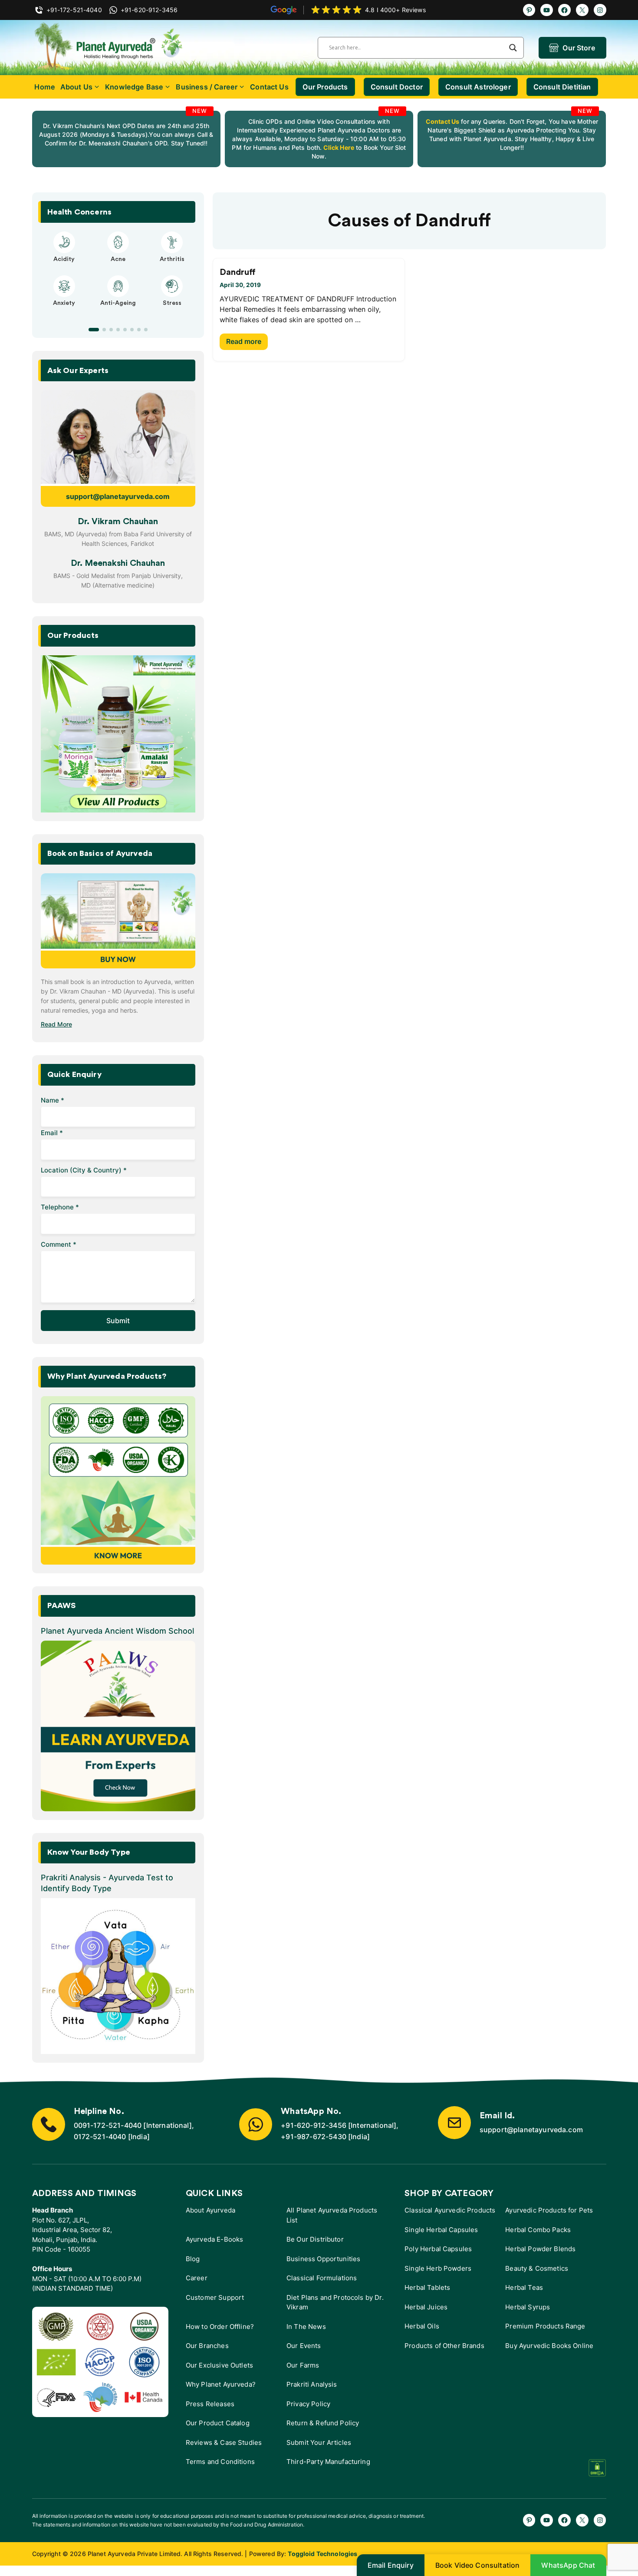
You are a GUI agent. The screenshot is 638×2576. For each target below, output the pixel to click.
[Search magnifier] (513, 48)
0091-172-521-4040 (108, 2125)
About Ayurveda (210, 2210)
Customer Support (215, 2297)
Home (45, 87)
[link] (126, 139)
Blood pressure (118, 311)
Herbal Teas (524, 2287)
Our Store (579, 48)
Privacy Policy (308, 2404)
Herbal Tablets (427, 2287)
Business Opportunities (323, 2259)
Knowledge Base (134, 87)
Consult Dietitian (562, 87)
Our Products (325, 87)
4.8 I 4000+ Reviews (395, 10)
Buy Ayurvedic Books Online (549, 2346)
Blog (193, 2259)
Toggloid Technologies (322, 2554)
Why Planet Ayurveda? (221, 2384)
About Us (76, 87)
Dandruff (238, 272)
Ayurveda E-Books (214, 2239)
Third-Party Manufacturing (328, 2462)
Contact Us (269, 87)
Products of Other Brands (444, 2346)
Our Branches (207, 2346)
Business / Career (207, 87)
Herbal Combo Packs (538, 2230)
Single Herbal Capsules (441, 2230)
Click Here (338, 147)
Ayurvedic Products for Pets (549, 2210)
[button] (90, 330)
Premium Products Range (545, 2326)
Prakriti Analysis (312, 2384)
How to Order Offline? (220, 2327)
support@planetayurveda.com (118, 496)
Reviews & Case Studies (224, 2442)
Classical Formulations (322, 2278)
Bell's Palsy (118, 259)
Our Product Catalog (218, 2423)
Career (197, 2278)
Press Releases (210, 2404)
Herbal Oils (422, 2326)
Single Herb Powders (438, 2268)
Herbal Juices (426, 2307)
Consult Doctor (397, 87)
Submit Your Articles (319, 2442)
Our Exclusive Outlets (219, 2365)
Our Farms (303, 2365)
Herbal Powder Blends (540, 2249)
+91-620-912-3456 (314, 2125)
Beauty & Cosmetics (537, 2268)
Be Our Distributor (315, 2239)
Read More (56, 1024)
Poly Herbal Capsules (438, 2249)
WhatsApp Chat (568, 2565)
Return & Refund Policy (323, 2423)
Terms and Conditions (220, 2462)
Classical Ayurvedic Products (450, 2210)
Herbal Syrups (528, 2307)
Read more (244, 341)
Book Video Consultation (478, 2565)
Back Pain (172, 311)
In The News (306, 2327)
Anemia (64, 311)
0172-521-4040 (100, 2137)
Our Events (304, 2346)
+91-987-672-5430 (314, 2137)
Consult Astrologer (478, 87)
